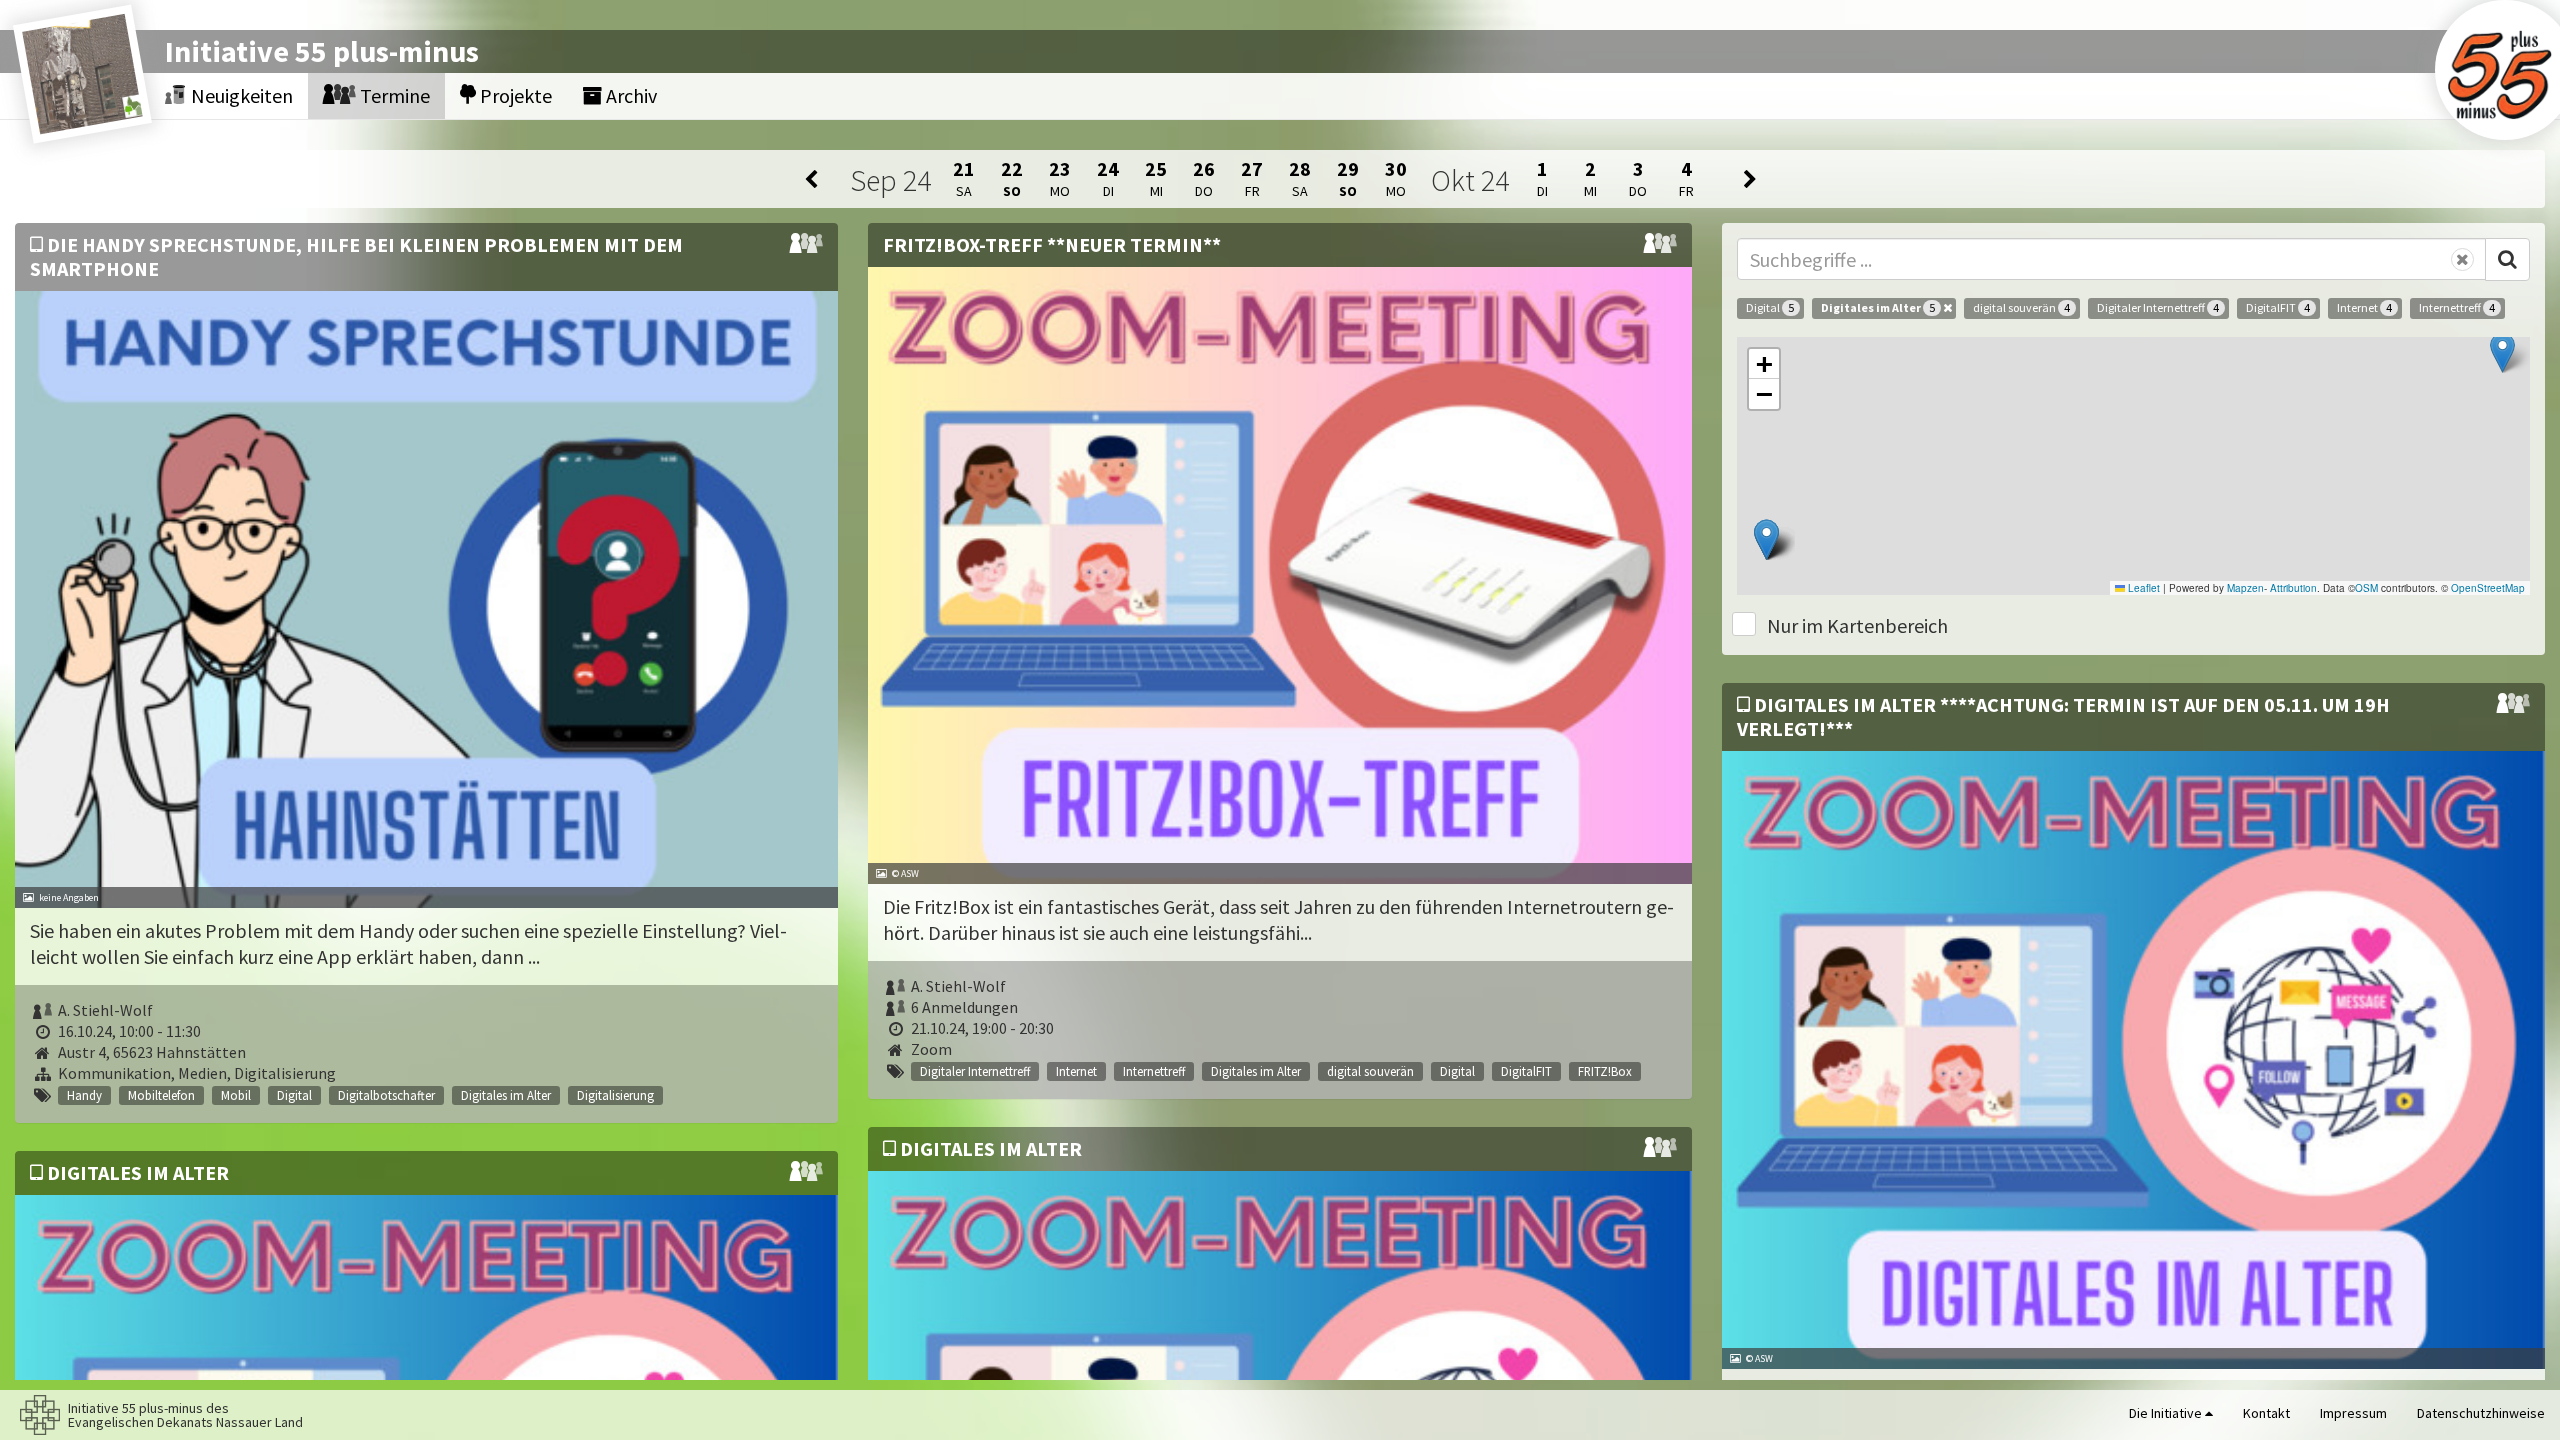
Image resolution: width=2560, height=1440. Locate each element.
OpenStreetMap (2488, 588)
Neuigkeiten (240, 95)
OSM (2366, 588)
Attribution (2293, 588)
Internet (2364, 307)
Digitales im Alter (1878, 307)
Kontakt (2266, 1413)
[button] (2502, 352)
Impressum (2353, 1413)
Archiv (629, 95)
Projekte (514, 95)
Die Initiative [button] (2167, 1413)
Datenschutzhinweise (2481, 1413)
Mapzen (2245, 588)
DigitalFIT (2278, 307)
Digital (1770, 307)
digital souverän (2021, 307)
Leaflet (2142, 588)
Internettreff (2457, 307)
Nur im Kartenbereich (1857, 625)
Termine (393, 95)
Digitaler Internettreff (2158, 307)
